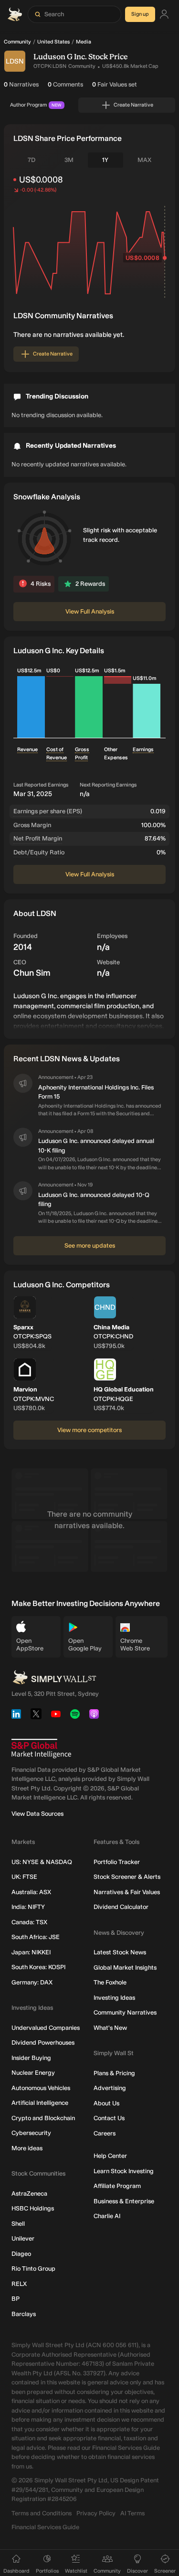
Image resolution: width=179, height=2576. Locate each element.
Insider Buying (31, 2058)
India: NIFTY (28, 1907)
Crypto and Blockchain (43, 2118)
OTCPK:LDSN (50, 66)
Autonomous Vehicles (41, 2088)
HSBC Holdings (33, 2208)
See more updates (90, 1245)
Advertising (110, 2088)
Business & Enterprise (124, 2201)
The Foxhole (110, 1982)
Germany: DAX (32, 1982)
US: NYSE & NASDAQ (42, 1862)
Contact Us (109, 2118)
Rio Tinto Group (33, 2269)
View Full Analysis (90, 611)
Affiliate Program (117, 2186)
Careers (105, 2133)
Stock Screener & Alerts (127, 1877)
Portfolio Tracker (117, 1862)
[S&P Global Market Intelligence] (41, 1749)
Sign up (140, 14)
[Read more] (89, 1010)
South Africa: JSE (36, 1937)
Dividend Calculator (121, 1907)
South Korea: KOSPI (38, 1967)
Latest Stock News (120, 1952)
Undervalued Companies (46, 2028)
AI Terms (132, 2513)
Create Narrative (133, 105)
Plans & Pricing (114, 2073)
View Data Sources (37, 1814)
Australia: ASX (31, 1892)
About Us (106, 2103)
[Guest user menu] (164, 15)
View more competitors (89, 1430)
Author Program (36, 105)
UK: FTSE (24, 1877)
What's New (110, 2028)
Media (84, 42)
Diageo (21, 2254)
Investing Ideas (114, 1998)
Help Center (110, 2156)
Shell (18, 2224)
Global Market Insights (125, 1967)
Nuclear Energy (33, 2073)
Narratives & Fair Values (127, 1892)
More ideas (27, 2148)
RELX (19, 2284)
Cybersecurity (31, 2133)
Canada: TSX (29, 1922)
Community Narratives (125, 2012)
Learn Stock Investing (124, 2171)
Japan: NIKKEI (31, 1952)
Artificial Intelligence (40, 2103)
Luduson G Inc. (60, 57)
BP (16, 2299)
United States (53, 42)
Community (17, 42)
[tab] (32, 160)
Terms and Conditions (42, 2513)
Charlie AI (107, 2216)
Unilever (23, 2238)
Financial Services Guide (45, 2527)
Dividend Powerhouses (43, 2042)
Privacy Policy (96, 2513)
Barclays (24, 2314)
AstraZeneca (29, 2193)
